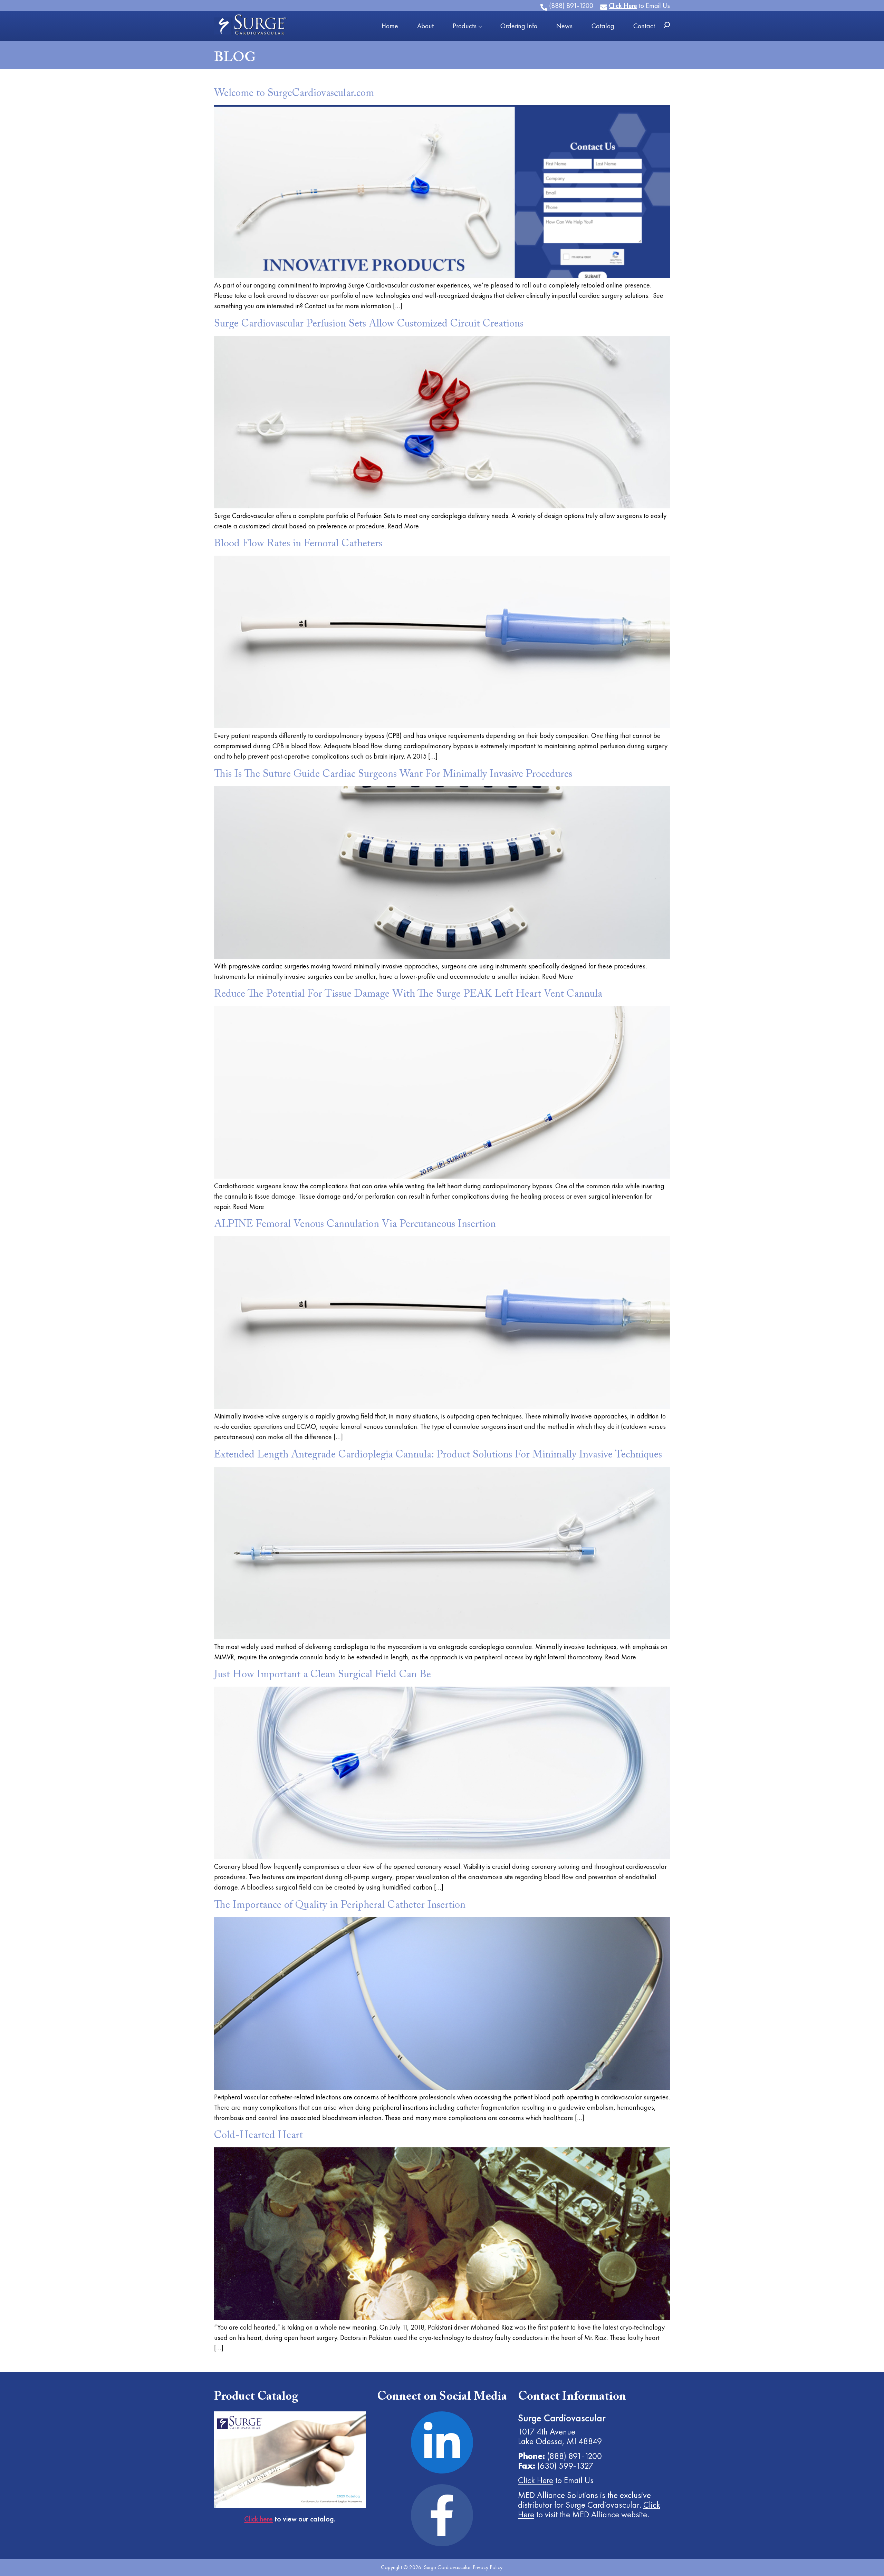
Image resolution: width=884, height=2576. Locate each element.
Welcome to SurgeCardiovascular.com (294, 94)
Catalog (603, 26)
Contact (644, 26)
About (425, 26)
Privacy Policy (487, 2567)
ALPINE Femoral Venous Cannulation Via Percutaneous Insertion (355, 1224)
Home (390, 26)
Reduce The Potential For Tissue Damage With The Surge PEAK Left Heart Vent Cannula (408, 994)
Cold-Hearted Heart (258, 2136)
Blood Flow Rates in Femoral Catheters (298, 544)
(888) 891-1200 (574, 2456)
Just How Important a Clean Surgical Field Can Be (323, 1675)
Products (465, 26)
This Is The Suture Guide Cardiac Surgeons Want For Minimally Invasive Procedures (393, 774)
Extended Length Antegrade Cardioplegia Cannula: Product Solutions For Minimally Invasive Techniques (438, 1455)
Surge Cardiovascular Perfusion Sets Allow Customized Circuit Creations (369, 324)
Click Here (536, 2480)
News (564, 26)
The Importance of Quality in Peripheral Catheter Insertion (340, 1905)
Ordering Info (519, 26)
